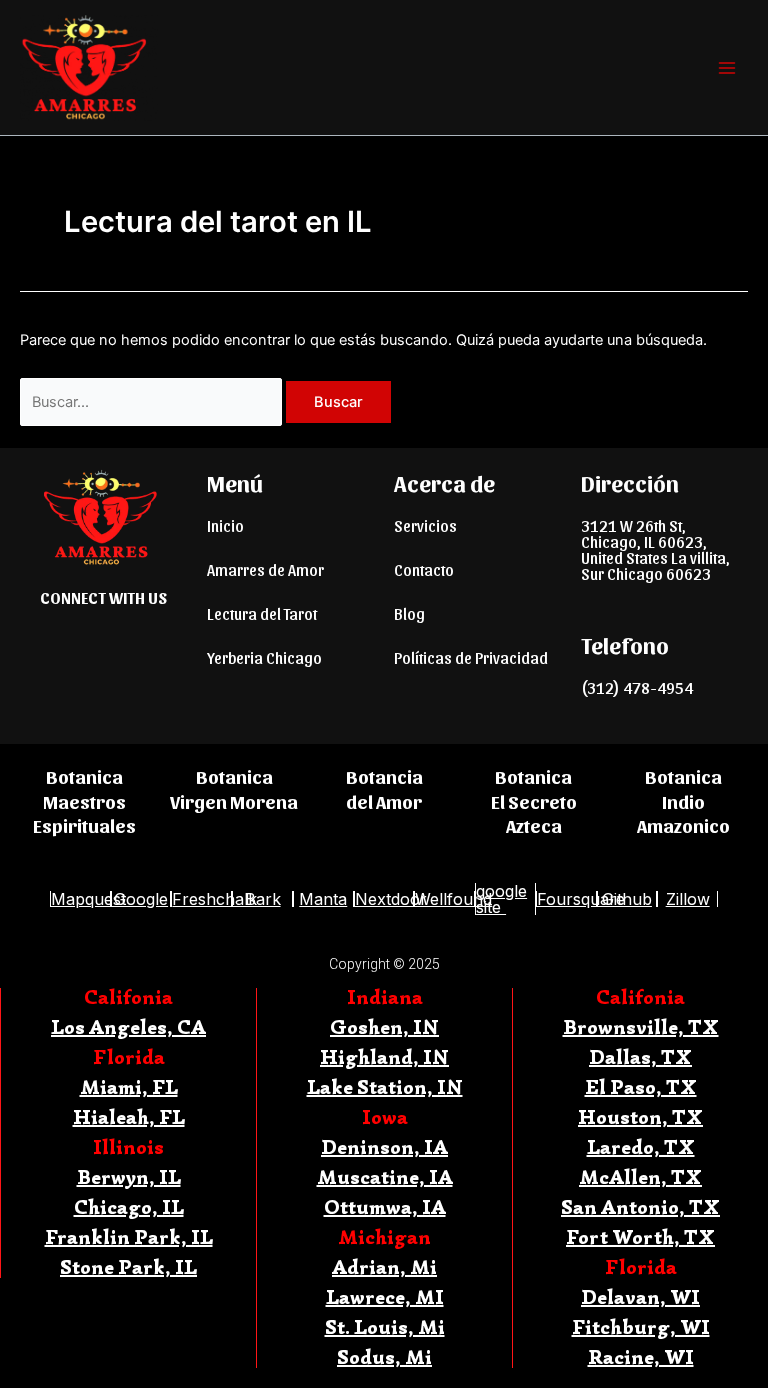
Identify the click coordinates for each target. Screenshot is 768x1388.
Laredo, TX (641, 1147)
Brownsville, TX (641, 1027)
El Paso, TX (641, 1087)
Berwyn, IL (129, 1177)
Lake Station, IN (385, 1087)
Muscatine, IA (385, 1177)
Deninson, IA (384, 1147)
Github (627, 899)
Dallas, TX (640, 1057)
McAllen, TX (640, 1177)
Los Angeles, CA (128, 1027)
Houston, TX (640, 1117)
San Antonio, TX (640, 1207)
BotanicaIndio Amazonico (683, 800)
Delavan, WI (640, 1297)
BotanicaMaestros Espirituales (84, 800)
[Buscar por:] (153, 402)
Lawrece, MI (385, 1297)
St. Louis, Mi (385, 1327)
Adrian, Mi (384, 1267)
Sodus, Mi (384, 1357)
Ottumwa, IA (385, 1207)
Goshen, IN (384, 1027)
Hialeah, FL (129, 1117)
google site (501, 899)
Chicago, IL (129, 1207)
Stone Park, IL (128, 1267)
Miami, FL (129, 1087)
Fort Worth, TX (640, 1237)
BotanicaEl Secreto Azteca (534, 800)
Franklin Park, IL (129, 1237)
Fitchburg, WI (641, 1327)
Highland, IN (384, 1057)
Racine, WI (641, 1357)
